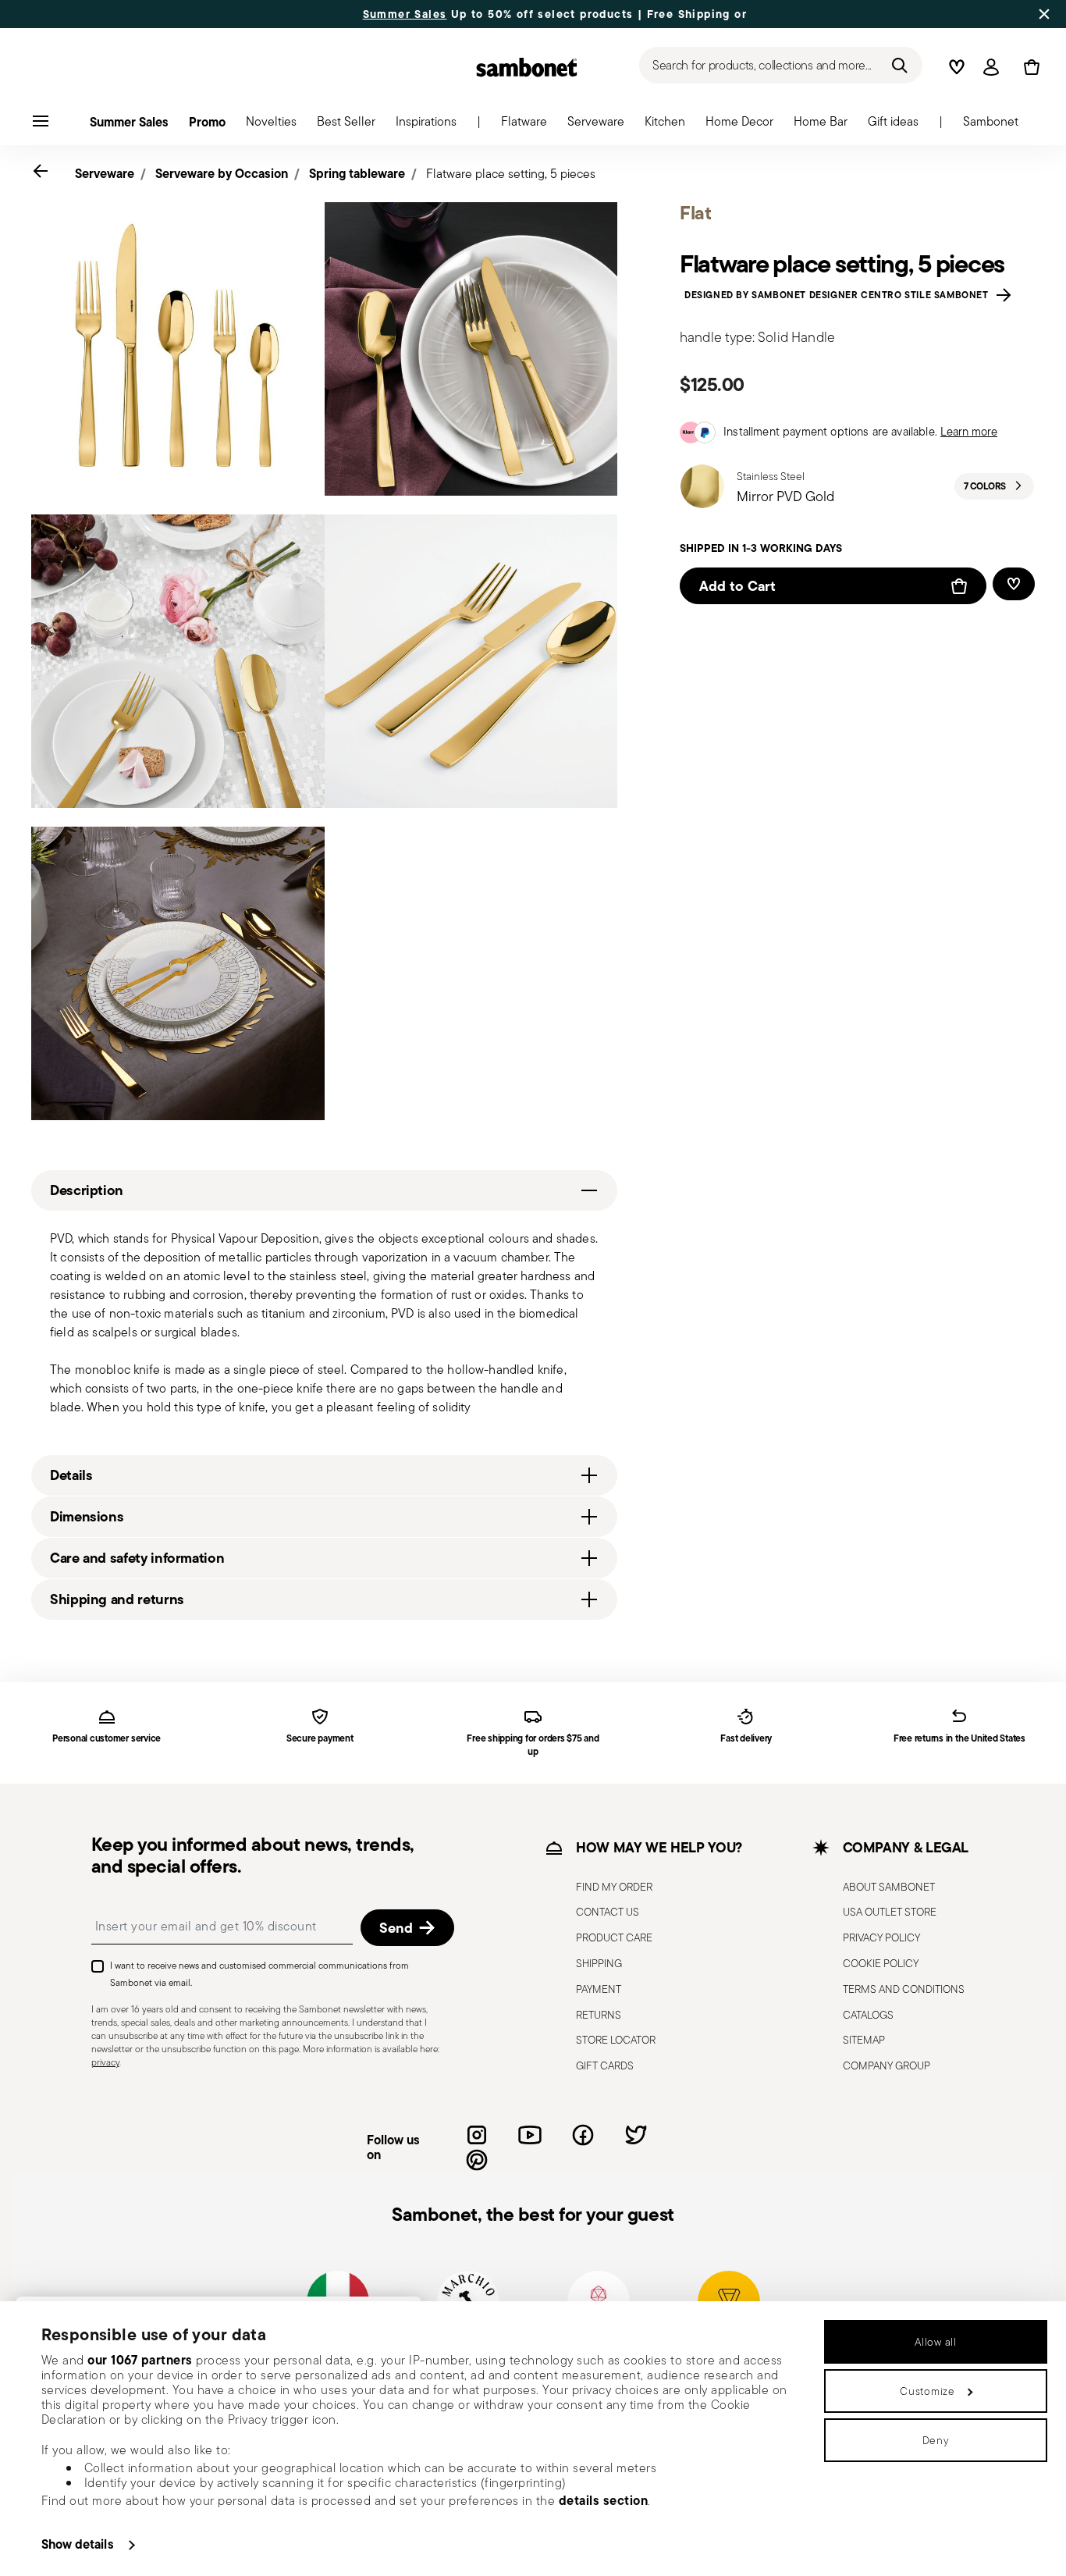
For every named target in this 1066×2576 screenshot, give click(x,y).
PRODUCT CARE (614, 1937)
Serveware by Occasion (222, 173)
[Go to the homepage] (527, 67)
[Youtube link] (530, 2135)
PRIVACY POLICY (881, 1937)
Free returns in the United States (959, 1739)
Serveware (105, 173)
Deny (936, 2440)
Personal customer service (107, 1739)
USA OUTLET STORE (890, 1912)
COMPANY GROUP (887, 2065)
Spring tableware (357, 173)
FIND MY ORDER (614, 1887)
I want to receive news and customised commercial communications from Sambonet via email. (259, 1974)
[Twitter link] (636, 2135)
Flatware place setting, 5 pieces (511, 174)
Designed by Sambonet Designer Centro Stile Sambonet (839, 295)
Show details (78, 2544)
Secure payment (320, 1739)
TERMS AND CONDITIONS (904, 1989)
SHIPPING (599, 1963)
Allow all (935, 2342)
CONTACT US (608, 1912)
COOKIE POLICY (881, 1963)
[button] (524, 126)
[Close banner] (1044, 14)
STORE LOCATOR (616, 2040)
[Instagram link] (477, 2135)
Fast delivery (746, 1739)
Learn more (969, 431)
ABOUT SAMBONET (889, 1887)
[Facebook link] (583, 2135)
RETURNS (599, 2015)
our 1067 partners (140, 2360)
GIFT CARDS (605, 2065)
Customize (927, 2391)
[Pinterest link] (477, 2160)
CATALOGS (868, 2015)
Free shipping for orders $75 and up (533, 1745)
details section (604, 2500)
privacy (105, 2062)
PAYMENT (599, 1989)
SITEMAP (864, 2040)
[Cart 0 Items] (1029, 67)
